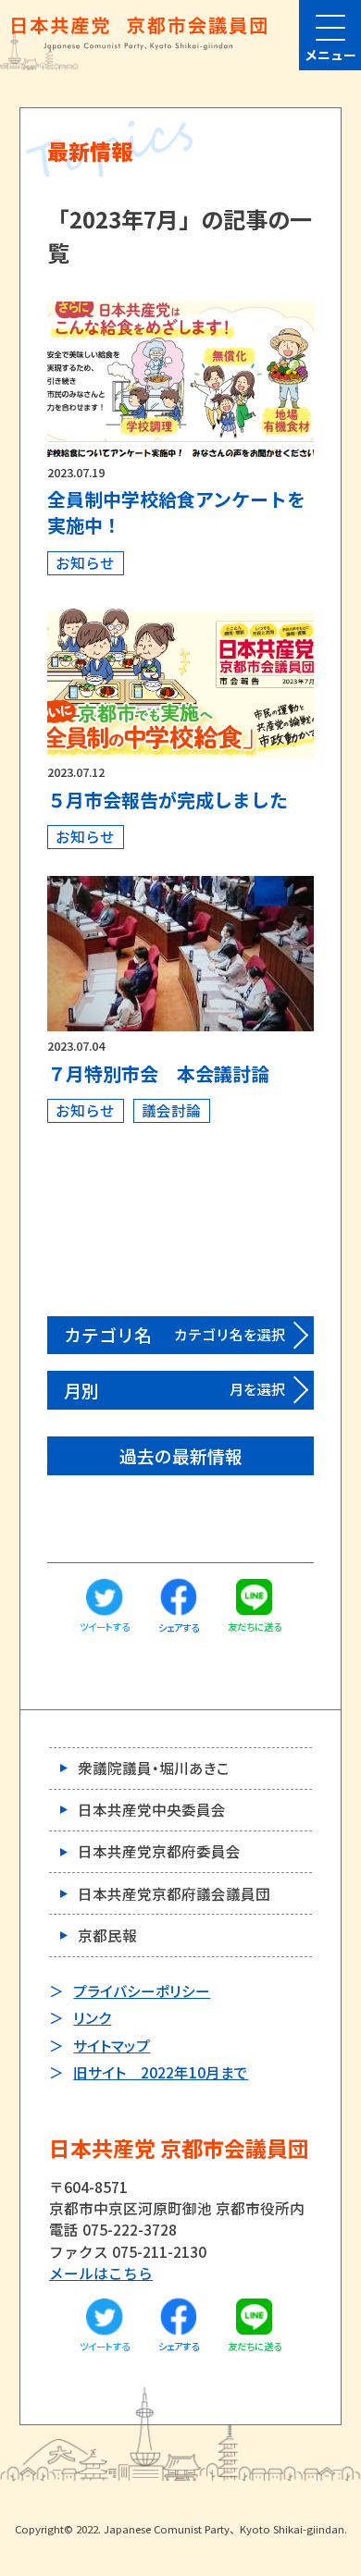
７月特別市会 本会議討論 (158, 1073)
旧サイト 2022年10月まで (161, 2072)
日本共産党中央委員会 (152, 1809)
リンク (92, 2017)
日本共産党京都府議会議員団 (174, 1893)
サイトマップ (112, 2045)
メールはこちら (101, 2273)
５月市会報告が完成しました (168, 800)
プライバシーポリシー (142, 1991)
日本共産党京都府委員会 (159, 1851)
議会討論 (171, 1110)
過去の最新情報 (181, 1455)
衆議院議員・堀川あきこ (154, 1768)
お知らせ (85, 562)
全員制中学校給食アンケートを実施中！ (176, 512)
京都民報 (107, 1935)
